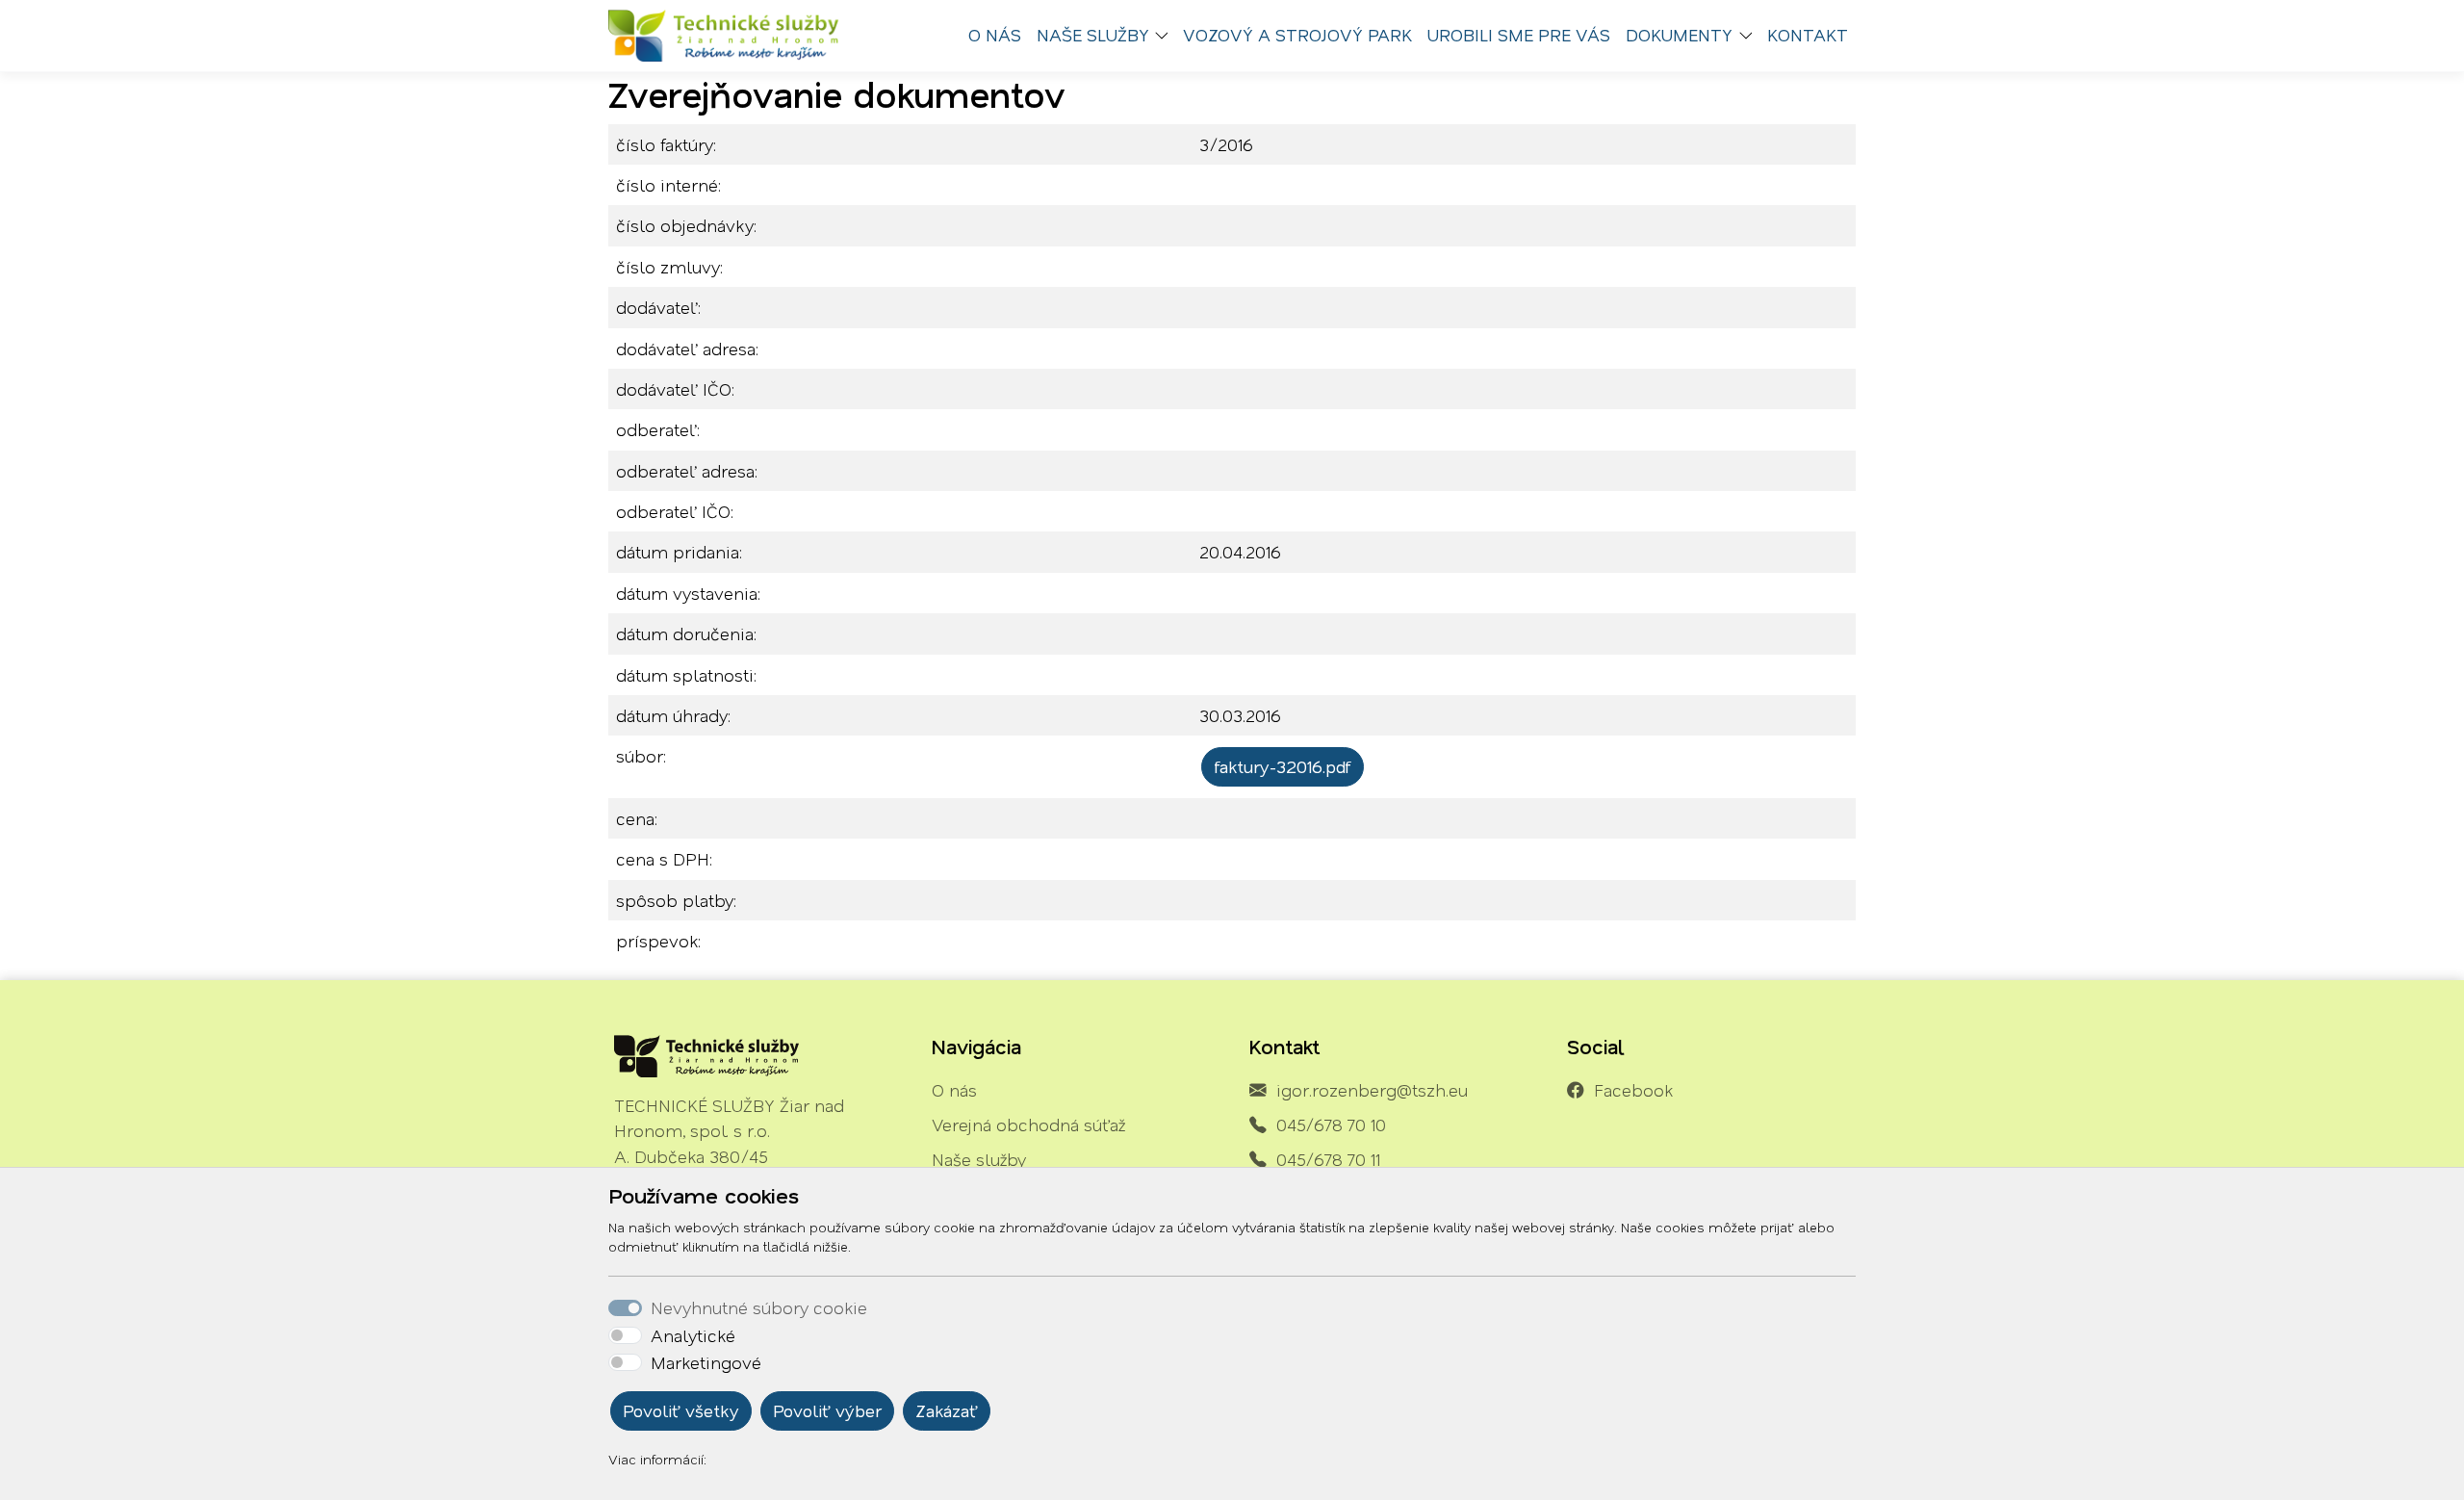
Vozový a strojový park (1297, 35)
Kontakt (1808, 35)
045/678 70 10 (1331, 1125)
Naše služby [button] (1093, 35)
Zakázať (947, 1410)
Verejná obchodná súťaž (1028, 1125)
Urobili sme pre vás (1519, 35)
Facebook (1633, 1090)
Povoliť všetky (681, 1410)
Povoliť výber (827, 1410)
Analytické (693, 1335)
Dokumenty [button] (1679, 35)
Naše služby (979, 1159)
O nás (995, 35)
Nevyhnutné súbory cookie (759, 1307)
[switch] (625, 1335)
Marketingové (706, 1362)
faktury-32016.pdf (1283, 766)
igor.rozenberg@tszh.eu (1372, 1090)
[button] (1167, 36)
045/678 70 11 (1328, 1159)
